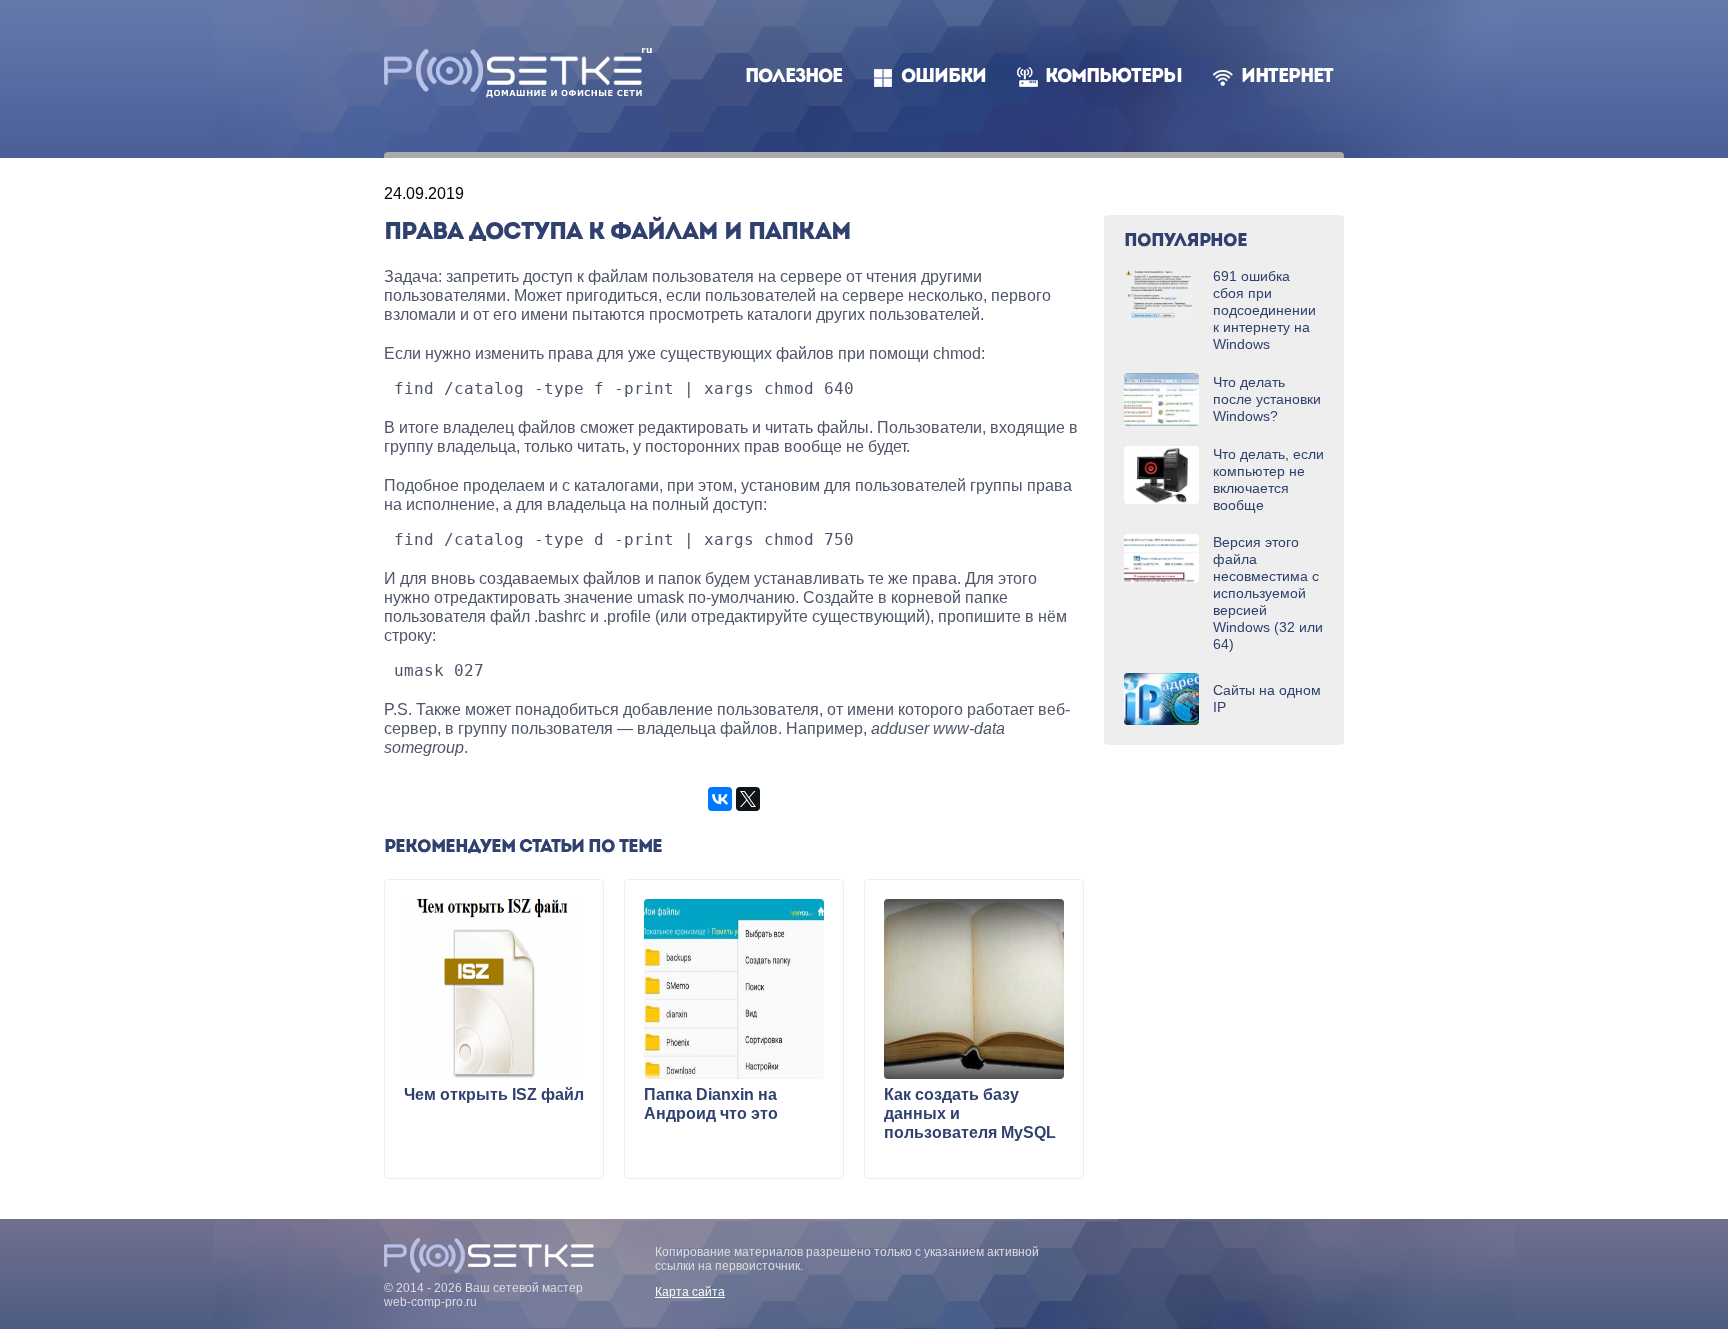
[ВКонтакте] (720, 799)
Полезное (793, 77)
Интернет (1287, 77)
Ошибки (943, 77)
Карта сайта (690, 1292)
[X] (748, 799)
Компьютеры (1113, 77)
